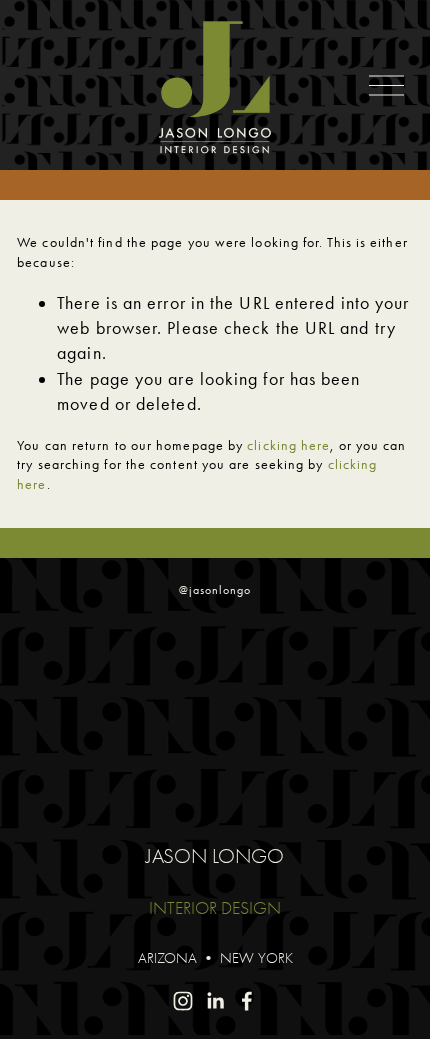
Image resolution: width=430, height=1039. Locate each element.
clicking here (288, 445)
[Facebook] (247, 1001)
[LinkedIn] (215, 1001)
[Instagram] (183, 1001)
